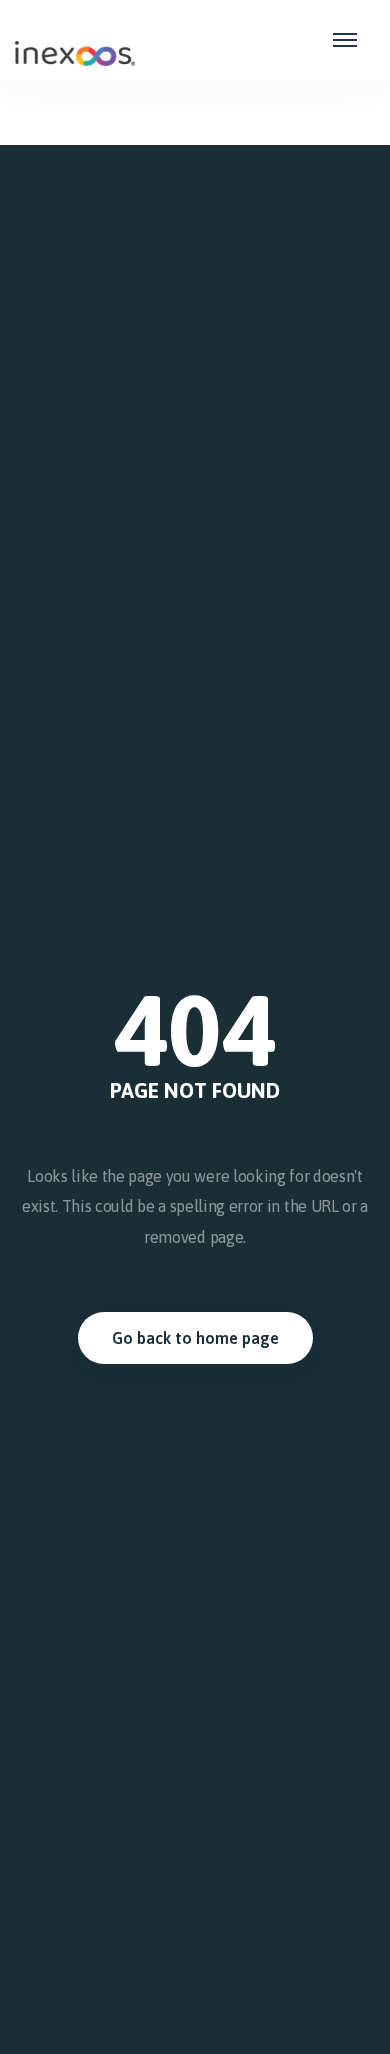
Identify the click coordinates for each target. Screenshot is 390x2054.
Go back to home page (195, 1338)
